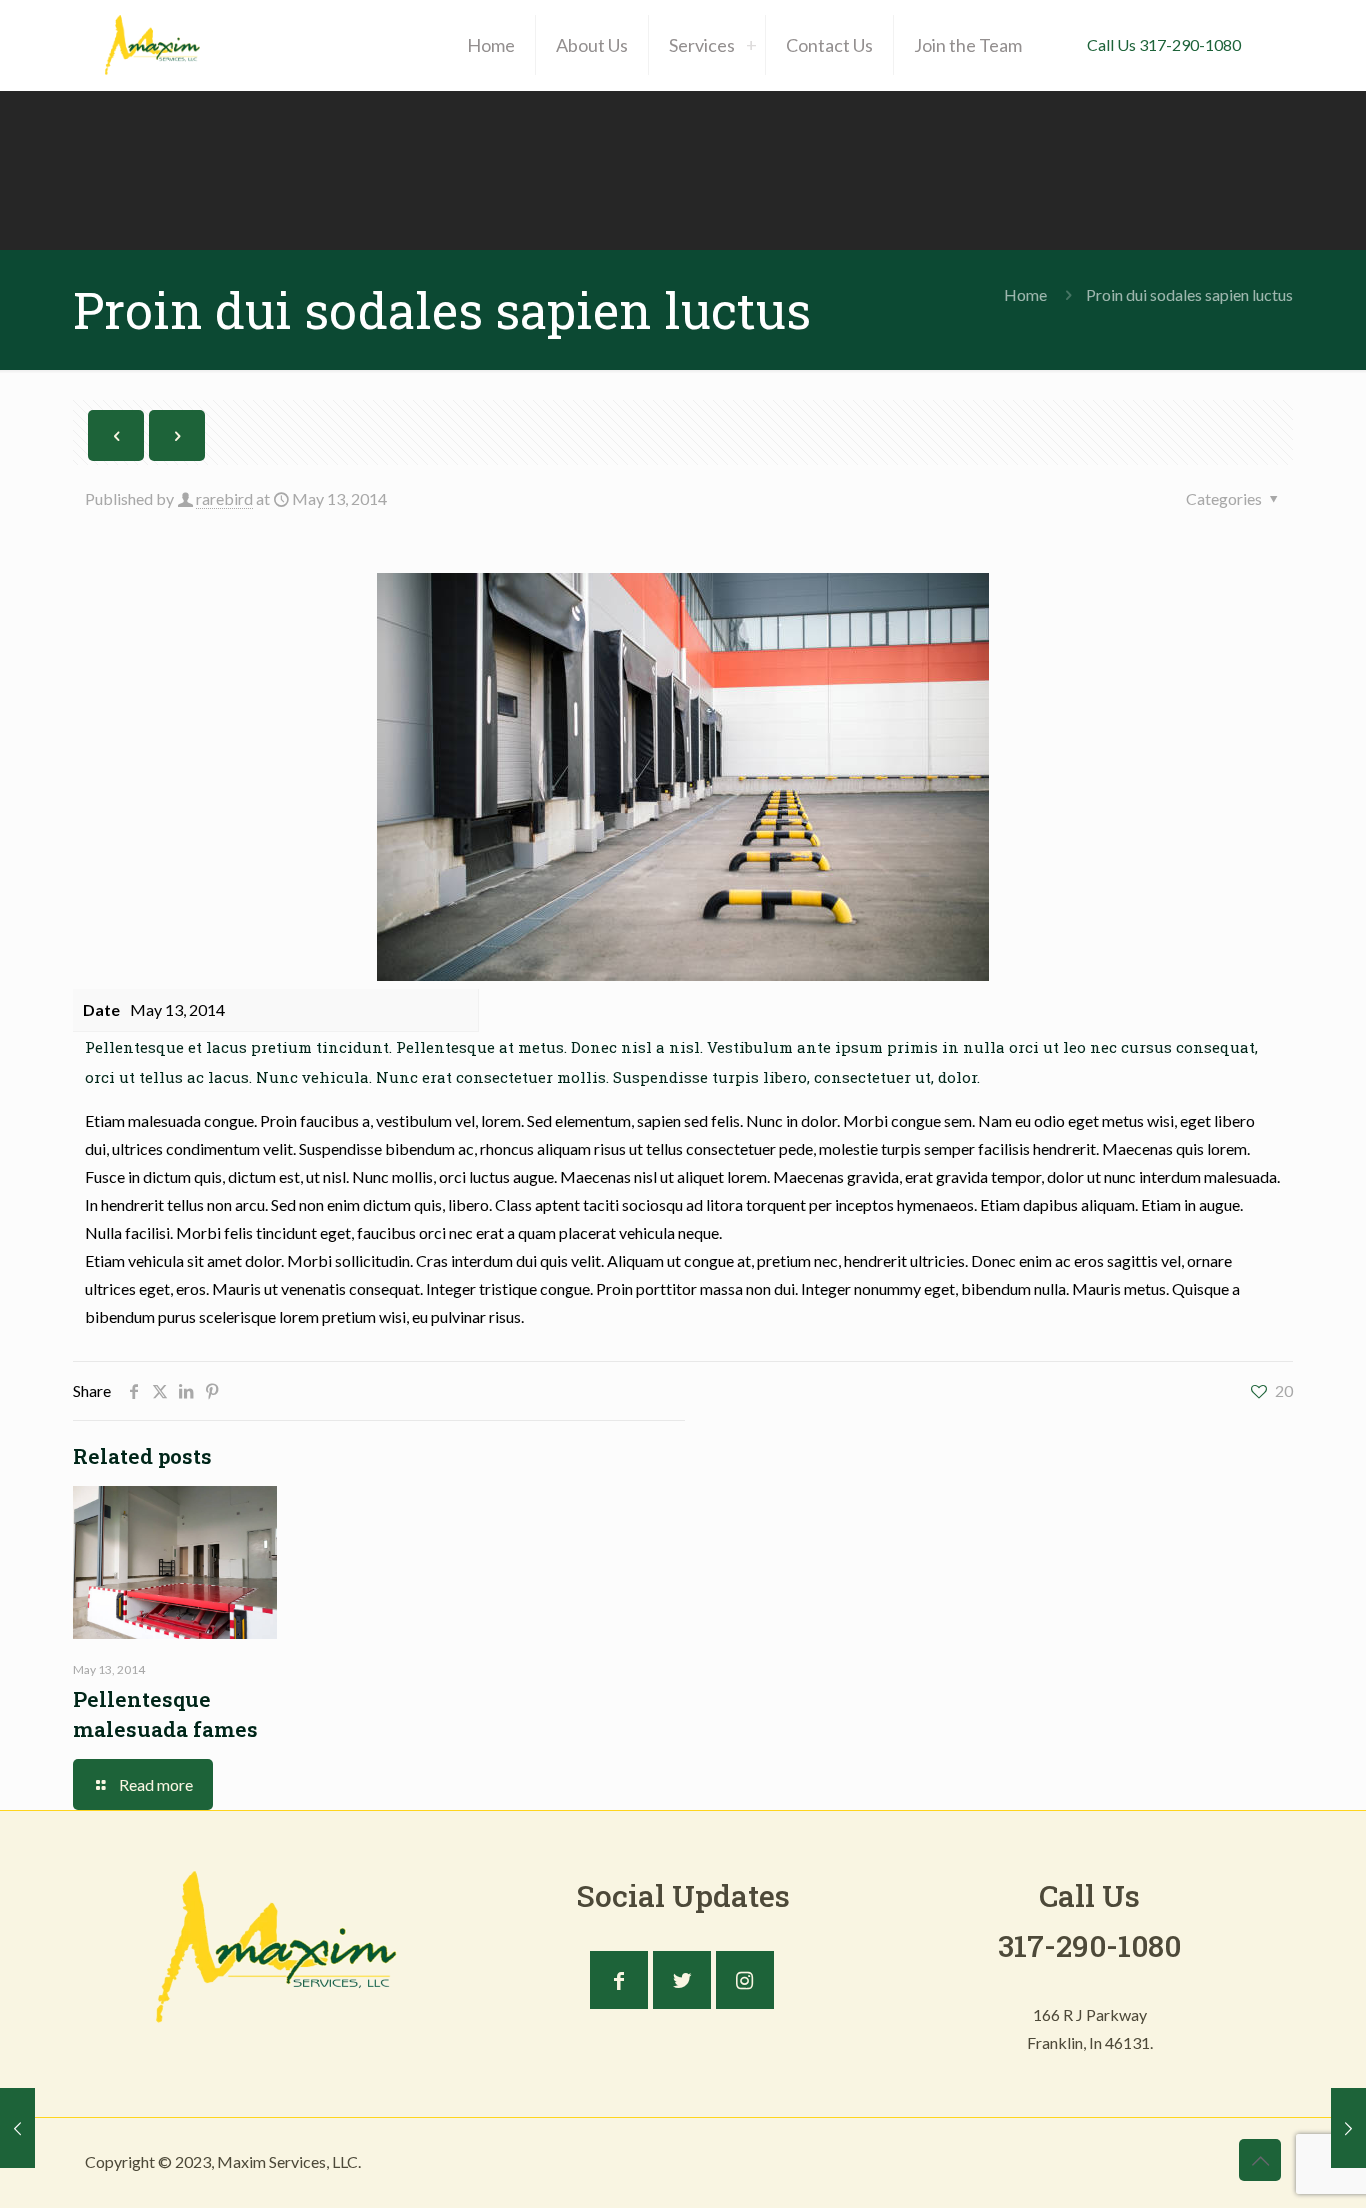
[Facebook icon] (1169, 2162)
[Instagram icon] (1211, 2162)
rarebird (224, 498)
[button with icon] (619, 1980)
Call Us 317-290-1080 (1164, 44)
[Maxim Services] (152, 45)
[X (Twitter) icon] (1190, 2162)
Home (1025, 294)
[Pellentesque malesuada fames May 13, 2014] (1348, 2128)
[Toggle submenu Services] (751, 45)
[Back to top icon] (1260, 2160)
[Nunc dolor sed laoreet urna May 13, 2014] (17, 2128)
